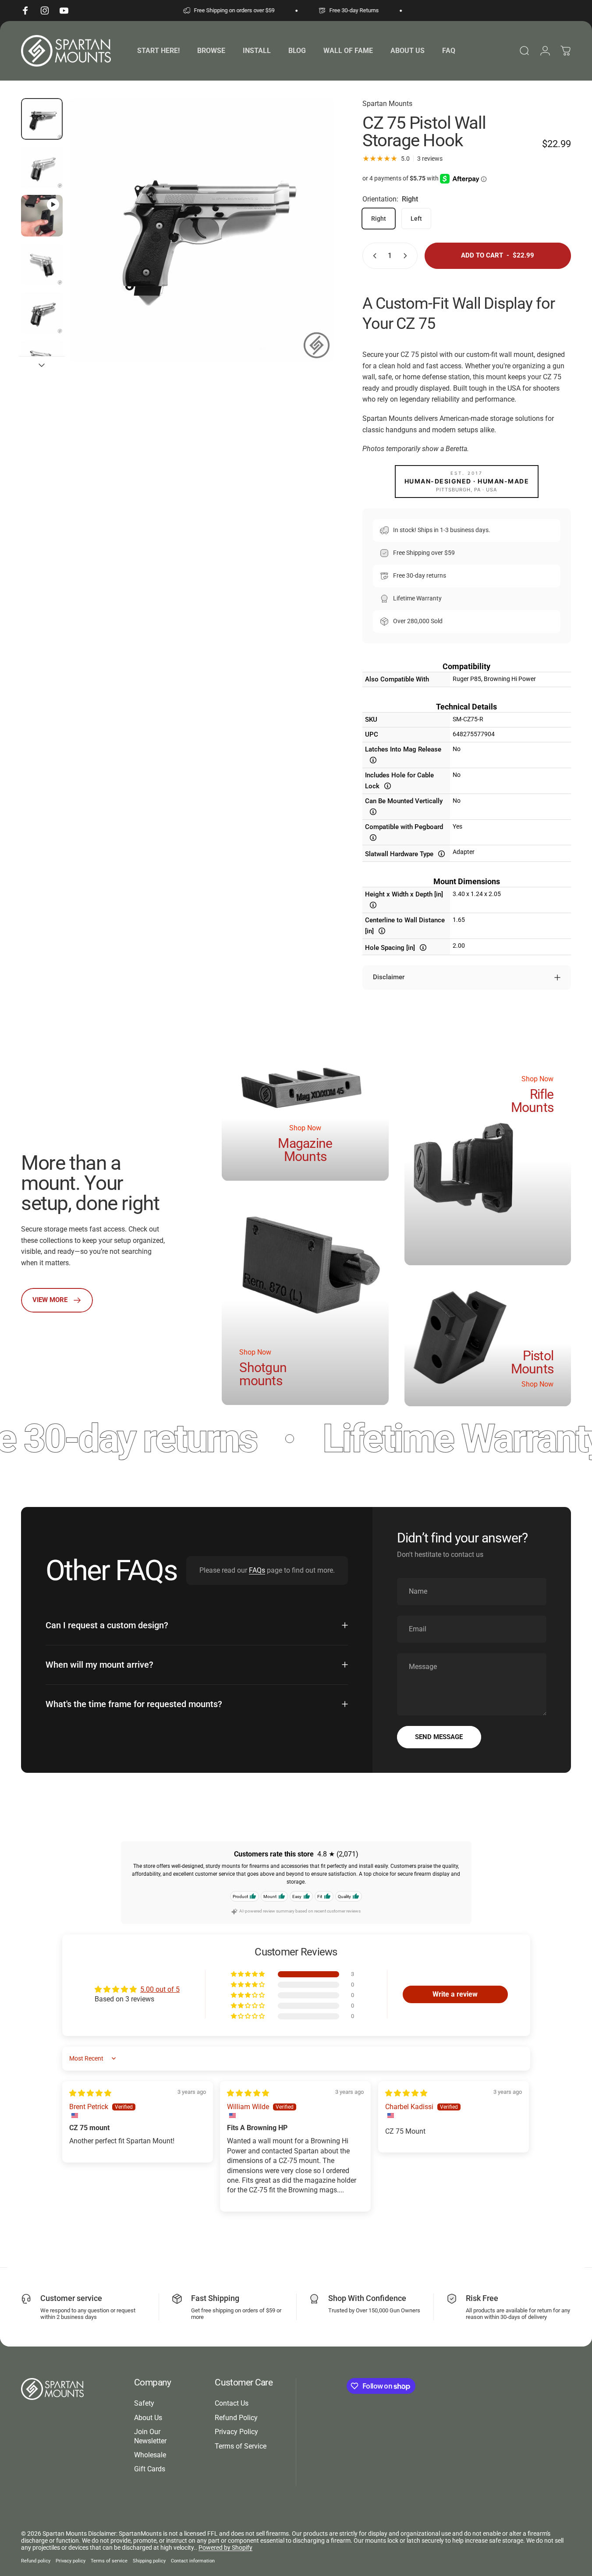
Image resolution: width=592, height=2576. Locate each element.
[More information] (373, 760)
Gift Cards (150, 2469)
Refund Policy (236, 2418)
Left (416, 219)
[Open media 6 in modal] (202, 230)
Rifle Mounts (532, 1101)
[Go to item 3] (42, 264)
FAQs (257, 1570)
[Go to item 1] (42, 168)
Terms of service (109, 2561)
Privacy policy (71, 2561)
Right (379, 219)
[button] (248, 1974)
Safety (144, 2403)
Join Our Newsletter (150, 2436)
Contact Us (232, 2403)
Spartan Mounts (387, 104)
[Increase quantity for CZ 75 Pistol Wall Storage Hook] (407, 256)
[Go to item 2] (42, 216)
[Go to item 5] (42, 361)
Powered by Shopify (225, 2548)
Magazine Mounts (305, 1150)
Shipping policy (149, 2561)
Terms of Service (241, 2446)
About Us (148, 2418)
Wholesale (150, 2455)
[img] (90, 2093)
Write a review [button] (455, 1994)
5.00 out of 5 (160, 1989)
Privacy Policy (236, 2432)
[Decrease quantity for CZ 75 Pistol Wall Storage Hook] (373, 256)
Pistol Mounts (532, 1362)
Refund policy (36, 2561)
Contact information (193, 2561)
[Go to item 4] (42, 313)
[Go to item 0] (42, 119)
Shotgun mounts (263, 1374)
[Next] (311, 245)
